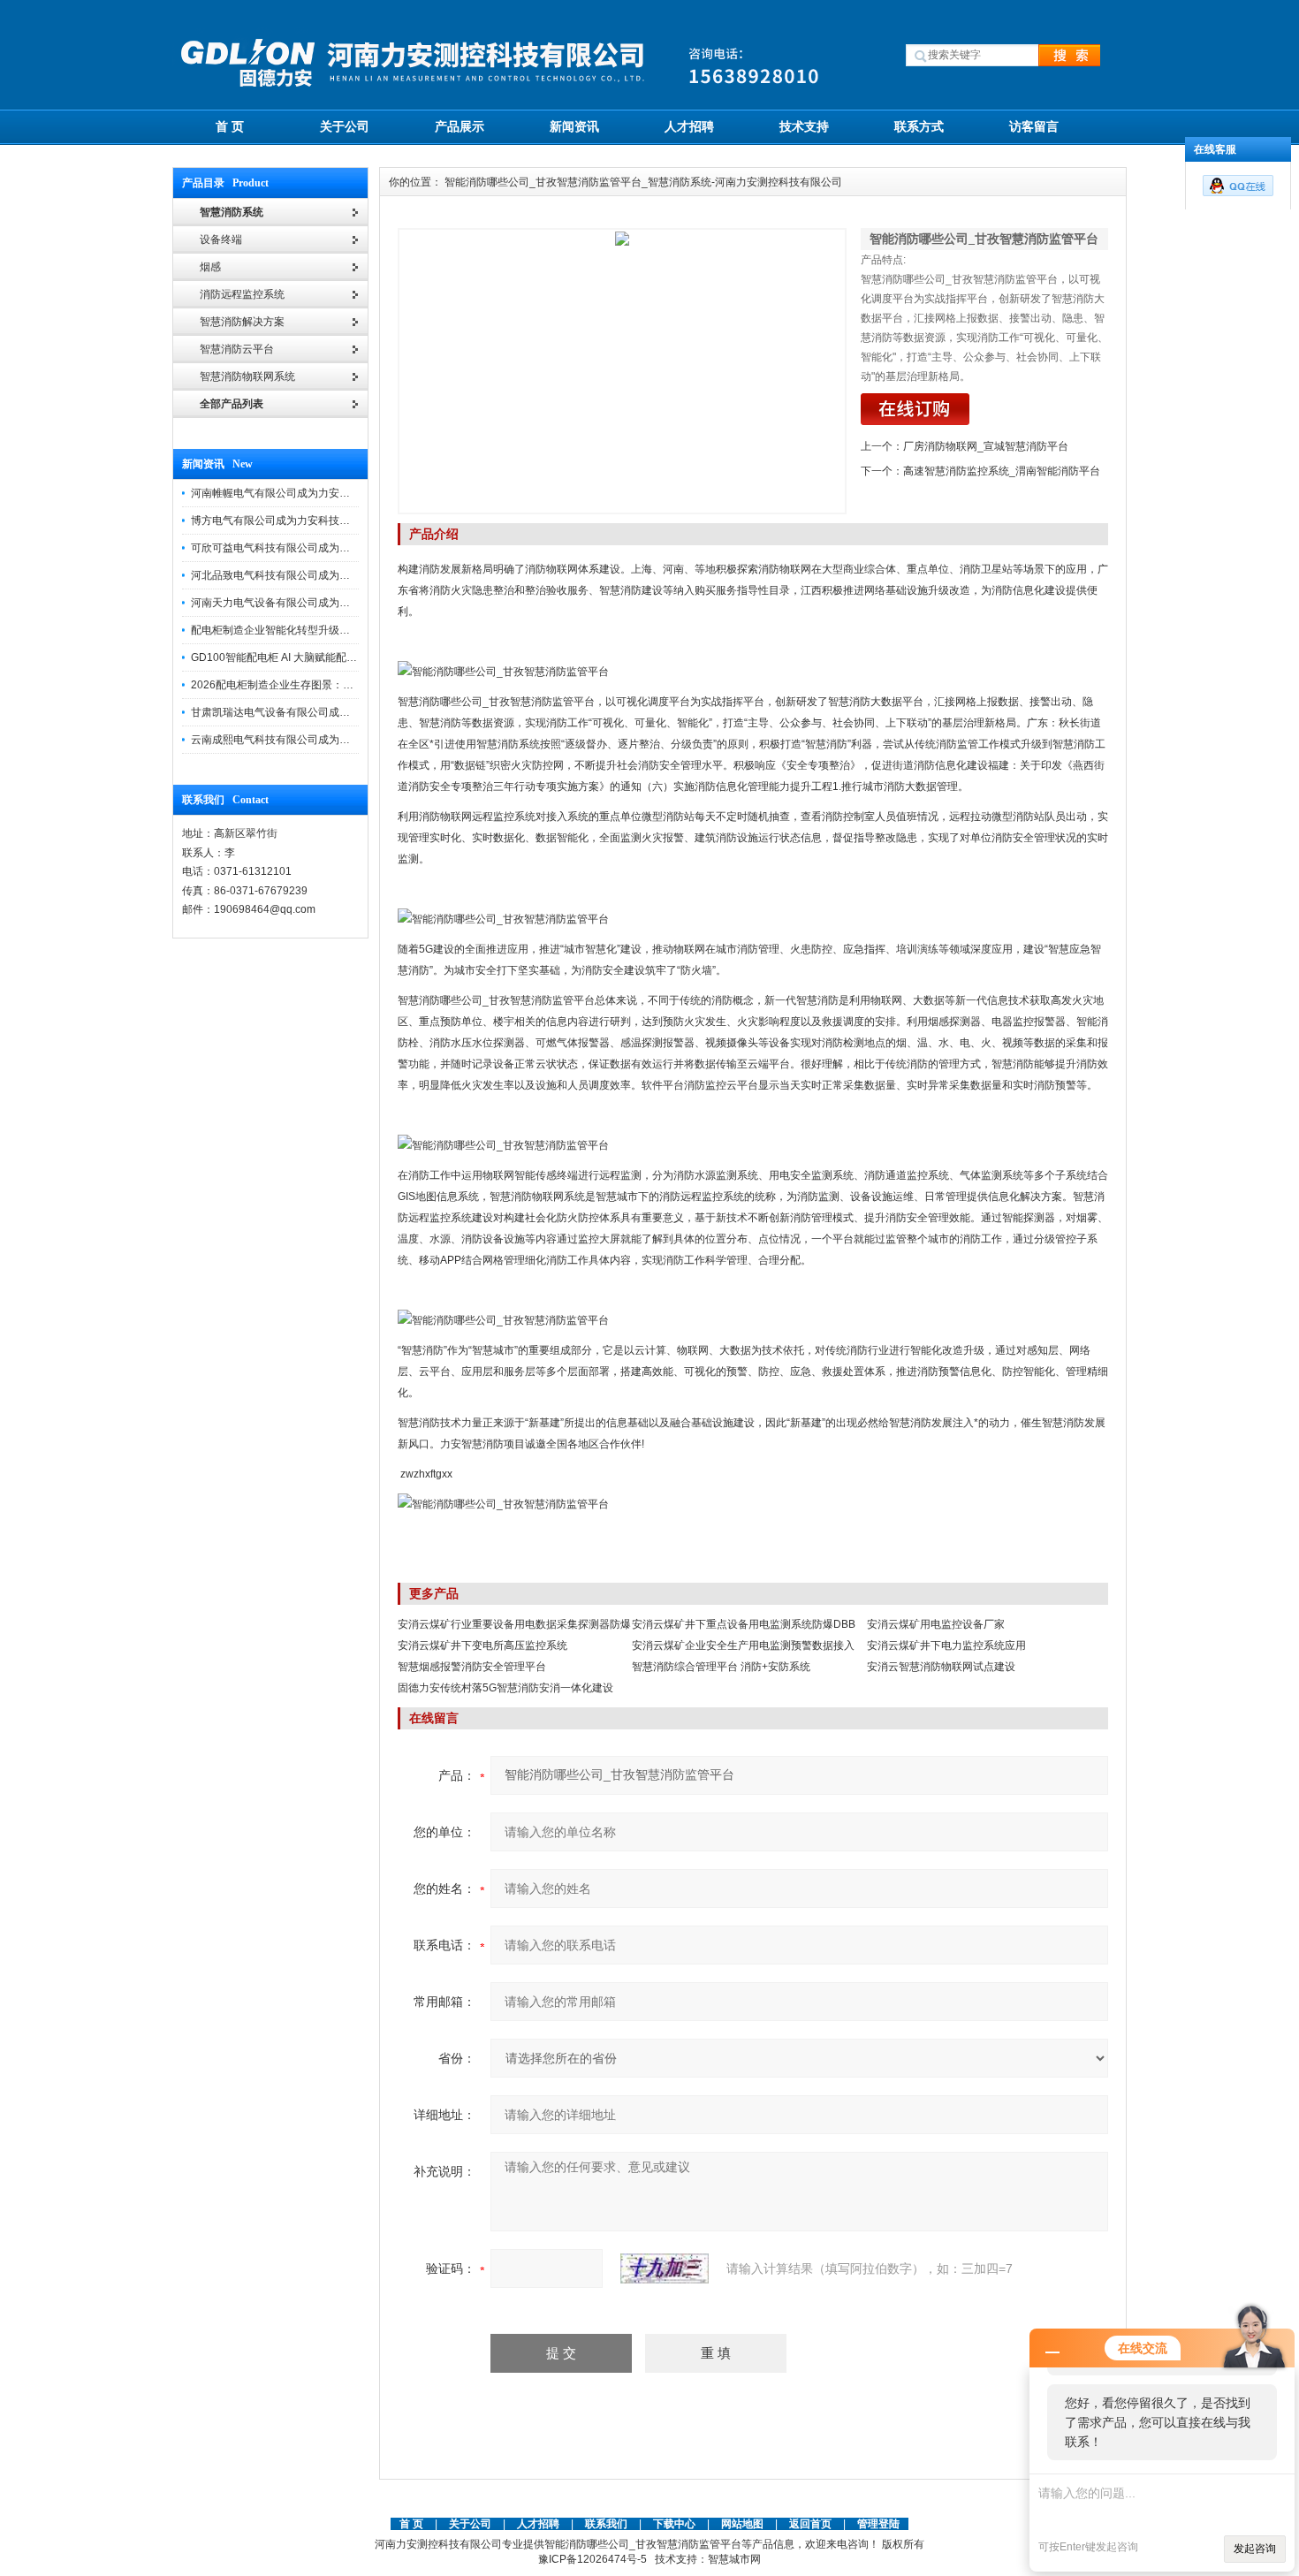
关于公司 (345, 126)
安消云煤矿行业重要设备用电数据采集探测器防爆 (514, 1624)
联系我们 (606, 2524)
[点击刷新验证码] (665, 2268)
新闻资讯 (574, 126)
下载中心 (674, 2524)
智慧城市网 (734, 2559)
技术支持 (804, 126)
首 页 (230, 126)
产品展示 (460, 126)
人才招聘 (689, 126)
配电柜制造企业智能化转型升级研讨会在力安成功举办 (318, 630)
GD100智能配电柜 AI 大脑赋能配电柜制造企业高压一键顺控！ (338, 657)
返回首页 (812, 2524)
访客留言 (1034, 126)
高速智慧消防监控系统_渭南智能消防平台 (1002, 471)
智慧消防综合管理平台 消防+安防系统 (721, 1667)
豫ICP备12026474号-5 (593, 2559)
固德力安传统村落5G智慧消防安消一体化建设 (505, 1688)
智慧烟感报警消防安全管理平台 (472, 1667)
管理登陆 (878, 2524)
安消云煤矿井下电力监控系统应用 (946, 1645)
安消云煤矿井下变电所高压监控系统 (482, 1645)
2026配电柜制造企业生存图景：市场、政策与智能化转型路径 (336, 685)
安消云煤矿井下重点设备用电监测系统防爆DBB (744, 1624)
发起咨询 (1255, 2549)
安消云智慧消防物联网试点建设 (941, 1667)
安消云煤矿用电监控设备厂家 (936, 1624)
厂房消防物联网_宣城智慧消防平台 (986, 446)
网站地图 (742, 2524)
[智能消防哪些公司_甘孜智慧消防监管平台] (622, 371)
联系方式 (919, 126)
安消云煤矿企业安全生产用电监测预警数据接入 (743, 1645)
